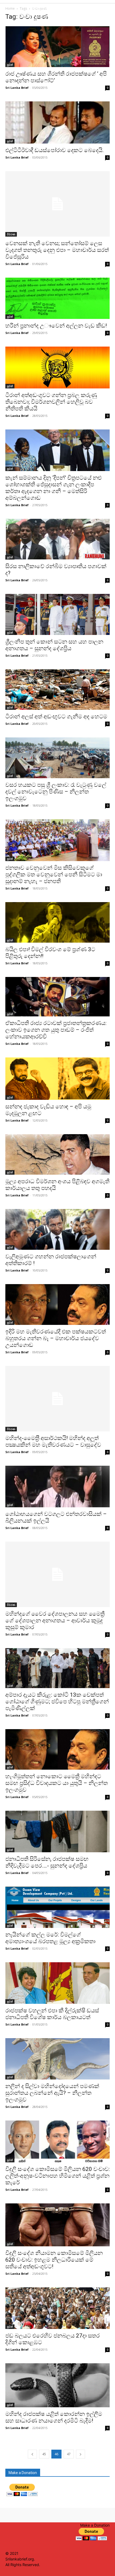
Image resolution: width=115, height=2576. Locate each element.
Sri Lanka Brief (17, 88)
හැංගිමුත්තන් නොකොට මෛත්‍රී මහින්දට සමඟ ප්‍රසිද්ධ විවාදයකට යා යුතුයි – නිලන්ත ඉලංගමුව (57, 1783)
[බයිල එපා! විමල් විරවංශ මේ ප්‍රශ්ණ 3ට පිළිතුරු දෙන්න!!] (57, 922)
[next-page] (80, 2454)
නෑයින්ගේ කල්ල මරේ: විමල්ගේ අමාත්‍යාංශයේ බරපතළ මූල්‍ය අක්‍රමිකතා (50, 1938)
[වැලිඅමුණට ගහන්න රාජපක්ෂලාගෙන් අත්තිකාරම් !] (57, 1229)
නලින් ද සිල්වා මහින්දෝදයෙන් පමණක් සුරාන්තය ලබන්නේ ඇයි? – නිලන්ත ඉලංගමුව (52, 2093)
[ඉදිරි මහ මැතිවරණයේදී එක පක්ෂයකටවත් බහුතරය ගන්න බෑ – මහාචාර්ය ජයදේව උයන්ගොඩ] (57, 1304)
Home (10, 8)
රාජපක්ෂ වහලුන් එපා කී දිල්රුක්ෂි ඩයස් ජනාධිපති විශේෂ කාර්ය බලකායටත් (52, 2014)
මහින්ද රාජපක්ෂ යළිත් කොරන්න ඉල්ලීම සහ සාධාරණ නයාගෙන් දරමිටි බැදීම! (54, 2417)
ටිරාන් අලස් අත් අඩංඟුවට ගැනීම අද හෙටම (56, 716)
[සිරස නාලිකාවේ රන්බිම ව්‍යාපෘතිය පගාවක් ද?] (57, 539)
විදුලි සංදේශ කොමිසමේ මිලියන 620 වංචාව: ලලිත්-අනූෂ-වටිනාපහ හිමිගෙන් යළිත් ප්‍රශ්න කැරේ (57, 2176)
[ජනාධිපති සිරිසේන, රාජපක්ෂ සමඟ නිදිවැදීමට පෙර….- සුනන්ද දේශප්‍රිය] (57, 1831)
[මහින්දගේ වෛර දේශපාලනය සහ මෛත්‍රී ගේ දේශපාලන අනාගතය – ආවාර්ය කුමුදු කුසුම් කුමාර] (57, 1574)
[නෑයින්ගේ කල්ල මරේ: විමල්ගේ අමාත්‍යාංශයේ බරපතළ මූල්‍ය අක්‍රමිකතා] (57, 1907)
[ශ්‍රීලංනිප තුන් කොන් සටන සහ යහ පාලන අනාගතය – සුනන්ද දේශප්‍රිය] (57, 614)
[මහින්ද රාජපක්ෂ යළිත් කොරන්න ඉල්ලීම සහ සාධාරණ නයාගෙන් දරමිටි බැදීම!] (57, 2385)
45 (44, 2454)
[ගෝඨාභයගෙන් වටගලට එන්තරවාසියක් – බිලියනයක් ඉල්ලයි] (57, 1487)
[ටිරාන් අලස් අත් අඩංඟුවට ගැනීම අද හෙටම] (57, 689)
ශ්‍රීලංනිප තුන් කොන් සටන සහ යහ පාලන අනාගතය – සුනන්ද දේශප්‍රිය (54, 645)
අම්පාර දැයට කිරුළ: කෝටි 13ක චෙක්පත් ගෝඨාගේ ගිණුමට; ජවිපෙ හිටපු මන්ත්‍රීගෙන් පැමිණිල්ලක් (57, 1702)
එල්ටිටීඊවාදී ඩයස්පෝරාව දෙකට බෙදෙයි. (55, 150)
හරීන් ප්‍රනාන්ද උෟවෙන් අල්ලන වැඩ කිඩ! (56, 326)
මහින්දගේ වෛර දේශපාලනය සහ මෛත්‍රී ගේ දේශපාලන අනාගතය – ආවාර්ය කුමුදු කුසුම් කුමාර (55, 1620)
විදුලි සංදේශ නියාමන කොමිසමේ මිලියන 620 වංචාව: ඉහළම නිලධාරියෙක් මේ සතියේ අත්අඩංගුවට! (54, 2260)
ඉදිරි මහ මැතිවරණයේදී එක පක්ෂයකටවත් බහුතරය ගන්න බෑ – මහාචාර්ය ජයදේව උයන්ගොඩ (56, 1338)
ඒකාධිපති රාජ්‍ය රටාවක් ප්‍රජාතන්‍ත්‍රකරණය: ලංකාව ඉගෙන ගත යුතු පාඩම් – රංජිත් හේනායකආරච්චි (56, 1030)
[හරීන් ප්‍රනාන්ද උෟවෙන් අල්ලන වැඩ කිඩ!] (57, 298)
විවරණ (11, 234)
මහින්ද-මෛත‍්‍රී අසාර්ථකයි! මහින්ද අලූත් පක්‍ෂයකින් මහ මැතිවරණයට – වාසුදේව (53, 1441)
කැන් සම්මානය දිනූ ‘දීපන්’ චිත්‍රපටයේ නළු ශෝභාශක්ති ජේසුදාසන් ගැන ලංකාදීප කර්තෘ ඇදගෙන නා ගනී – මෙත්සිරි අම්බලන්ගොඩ (53, 488)
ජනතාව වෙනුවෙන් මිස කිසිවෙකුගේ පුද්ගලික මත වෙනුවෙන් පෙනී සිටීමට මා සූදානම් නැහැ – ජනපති (54, 874)
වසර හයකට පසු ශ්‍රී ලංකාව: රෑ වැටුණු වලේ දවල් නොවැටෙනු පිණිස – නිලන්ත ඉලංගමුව (56, 792)
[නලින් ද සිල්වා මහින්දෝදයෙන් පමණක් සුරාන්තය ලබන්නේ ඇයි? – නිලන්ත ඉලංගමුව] (57, 2059)
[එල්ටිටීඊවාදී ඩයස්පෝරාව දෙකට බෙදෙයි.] (57, 122)
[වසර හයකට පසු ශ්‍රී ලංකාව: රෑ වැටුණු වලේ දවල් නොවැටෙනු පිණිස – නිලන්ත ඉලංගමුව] (57, 758)
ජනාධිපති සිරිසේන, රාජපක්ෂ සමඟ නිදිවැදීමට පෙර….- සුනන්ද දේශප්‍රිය (47, 1862)
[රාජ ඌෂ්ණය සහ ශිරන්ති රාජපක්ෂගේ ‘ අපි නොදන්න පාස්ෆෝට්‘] (57, 47)
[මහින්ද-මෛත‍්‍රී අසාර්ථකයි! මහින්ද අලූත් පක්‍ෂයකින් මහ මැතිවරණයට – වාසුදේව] (57, 1399)
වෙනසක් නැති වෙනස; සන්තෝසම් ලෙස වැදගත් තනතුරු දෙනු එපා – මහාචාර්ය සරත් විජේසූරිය (57, 250)
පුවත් (10, 65)
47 (69, 2454)
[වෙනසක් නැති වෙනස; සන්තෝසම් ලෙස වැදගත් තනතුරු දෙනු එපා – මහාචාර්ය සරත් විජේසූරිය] (57, 204)
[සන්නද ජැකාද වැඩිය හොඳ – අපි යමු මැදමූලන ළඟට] (57, 1079)
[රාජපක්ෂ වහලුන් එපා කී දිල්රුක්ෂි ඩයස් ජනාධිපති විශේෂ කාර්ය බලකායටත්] (57, 1983)
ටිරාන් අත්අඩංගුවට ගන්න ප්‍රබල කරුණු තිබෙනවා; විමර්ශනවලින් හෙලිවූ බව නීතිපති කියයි (51, 402)
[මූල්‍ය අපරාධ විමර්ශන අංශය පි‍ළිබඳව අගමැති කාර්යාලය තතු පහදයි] (57, 1154)
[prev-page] (32, 2454)
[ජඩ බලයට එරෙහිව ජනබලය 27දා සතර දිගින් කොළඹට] (57, 2308)
